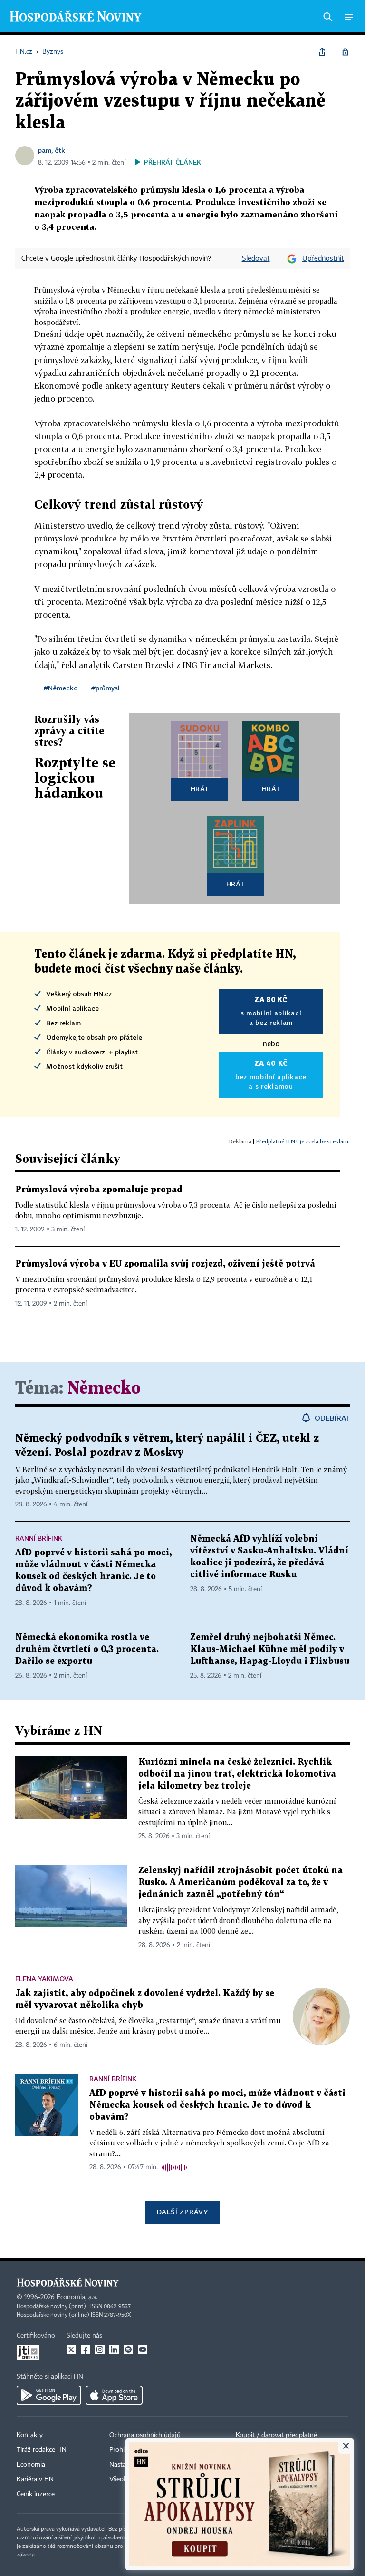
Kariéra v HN (35, 2479)
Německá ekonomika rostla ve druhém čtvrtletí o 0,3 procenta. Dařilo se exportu (87, 1649)
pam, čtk (52, 150)
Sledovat (256, 259)
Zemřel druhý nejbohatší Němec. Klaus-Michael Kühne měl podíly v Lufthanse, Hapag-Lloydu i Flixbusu (270, 1649)
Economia (31, 2465)
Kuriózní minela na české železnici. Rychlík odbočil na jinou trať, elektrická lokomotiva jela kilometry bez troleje (237, 1774)
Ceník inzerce (36, 2494)
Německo (104, 1389)
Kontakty (30, 2435)
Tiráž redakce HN (42, 2450)
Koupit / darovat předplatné (276, 2435)
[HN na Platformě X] (71, 2350)
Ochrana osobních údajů (145, 2435)
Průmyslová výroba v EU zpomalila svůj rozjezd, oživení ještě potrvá (165, 1264)
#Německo (61, 688)
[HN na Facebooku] (86, 2350)
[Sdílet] (322, 52)
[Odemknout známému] (345, 52)
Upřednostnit (323, 259)
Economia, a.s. (77, 2297)
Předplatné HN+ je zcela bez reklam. (303, 1141)
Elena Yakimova (44, 1979)
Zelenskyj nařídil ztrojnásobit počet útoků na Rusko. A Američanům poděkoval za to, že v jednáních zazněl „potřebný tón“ (240, 1883)
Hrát (200, 789)
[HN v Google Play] (49, 2395)
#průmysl (106, 688)
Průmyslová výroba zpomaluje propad (99, 1190)
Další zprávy (182, 2212)
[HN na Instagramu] (100, 2350)
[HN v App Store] (114, 2395)
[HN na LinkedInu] (114, 2350)
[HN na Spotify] (128, 2350)
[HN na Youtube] (143, 2350)
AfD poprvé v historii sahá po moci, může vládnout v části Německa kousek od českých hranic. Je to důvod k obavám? (217, 2105)
